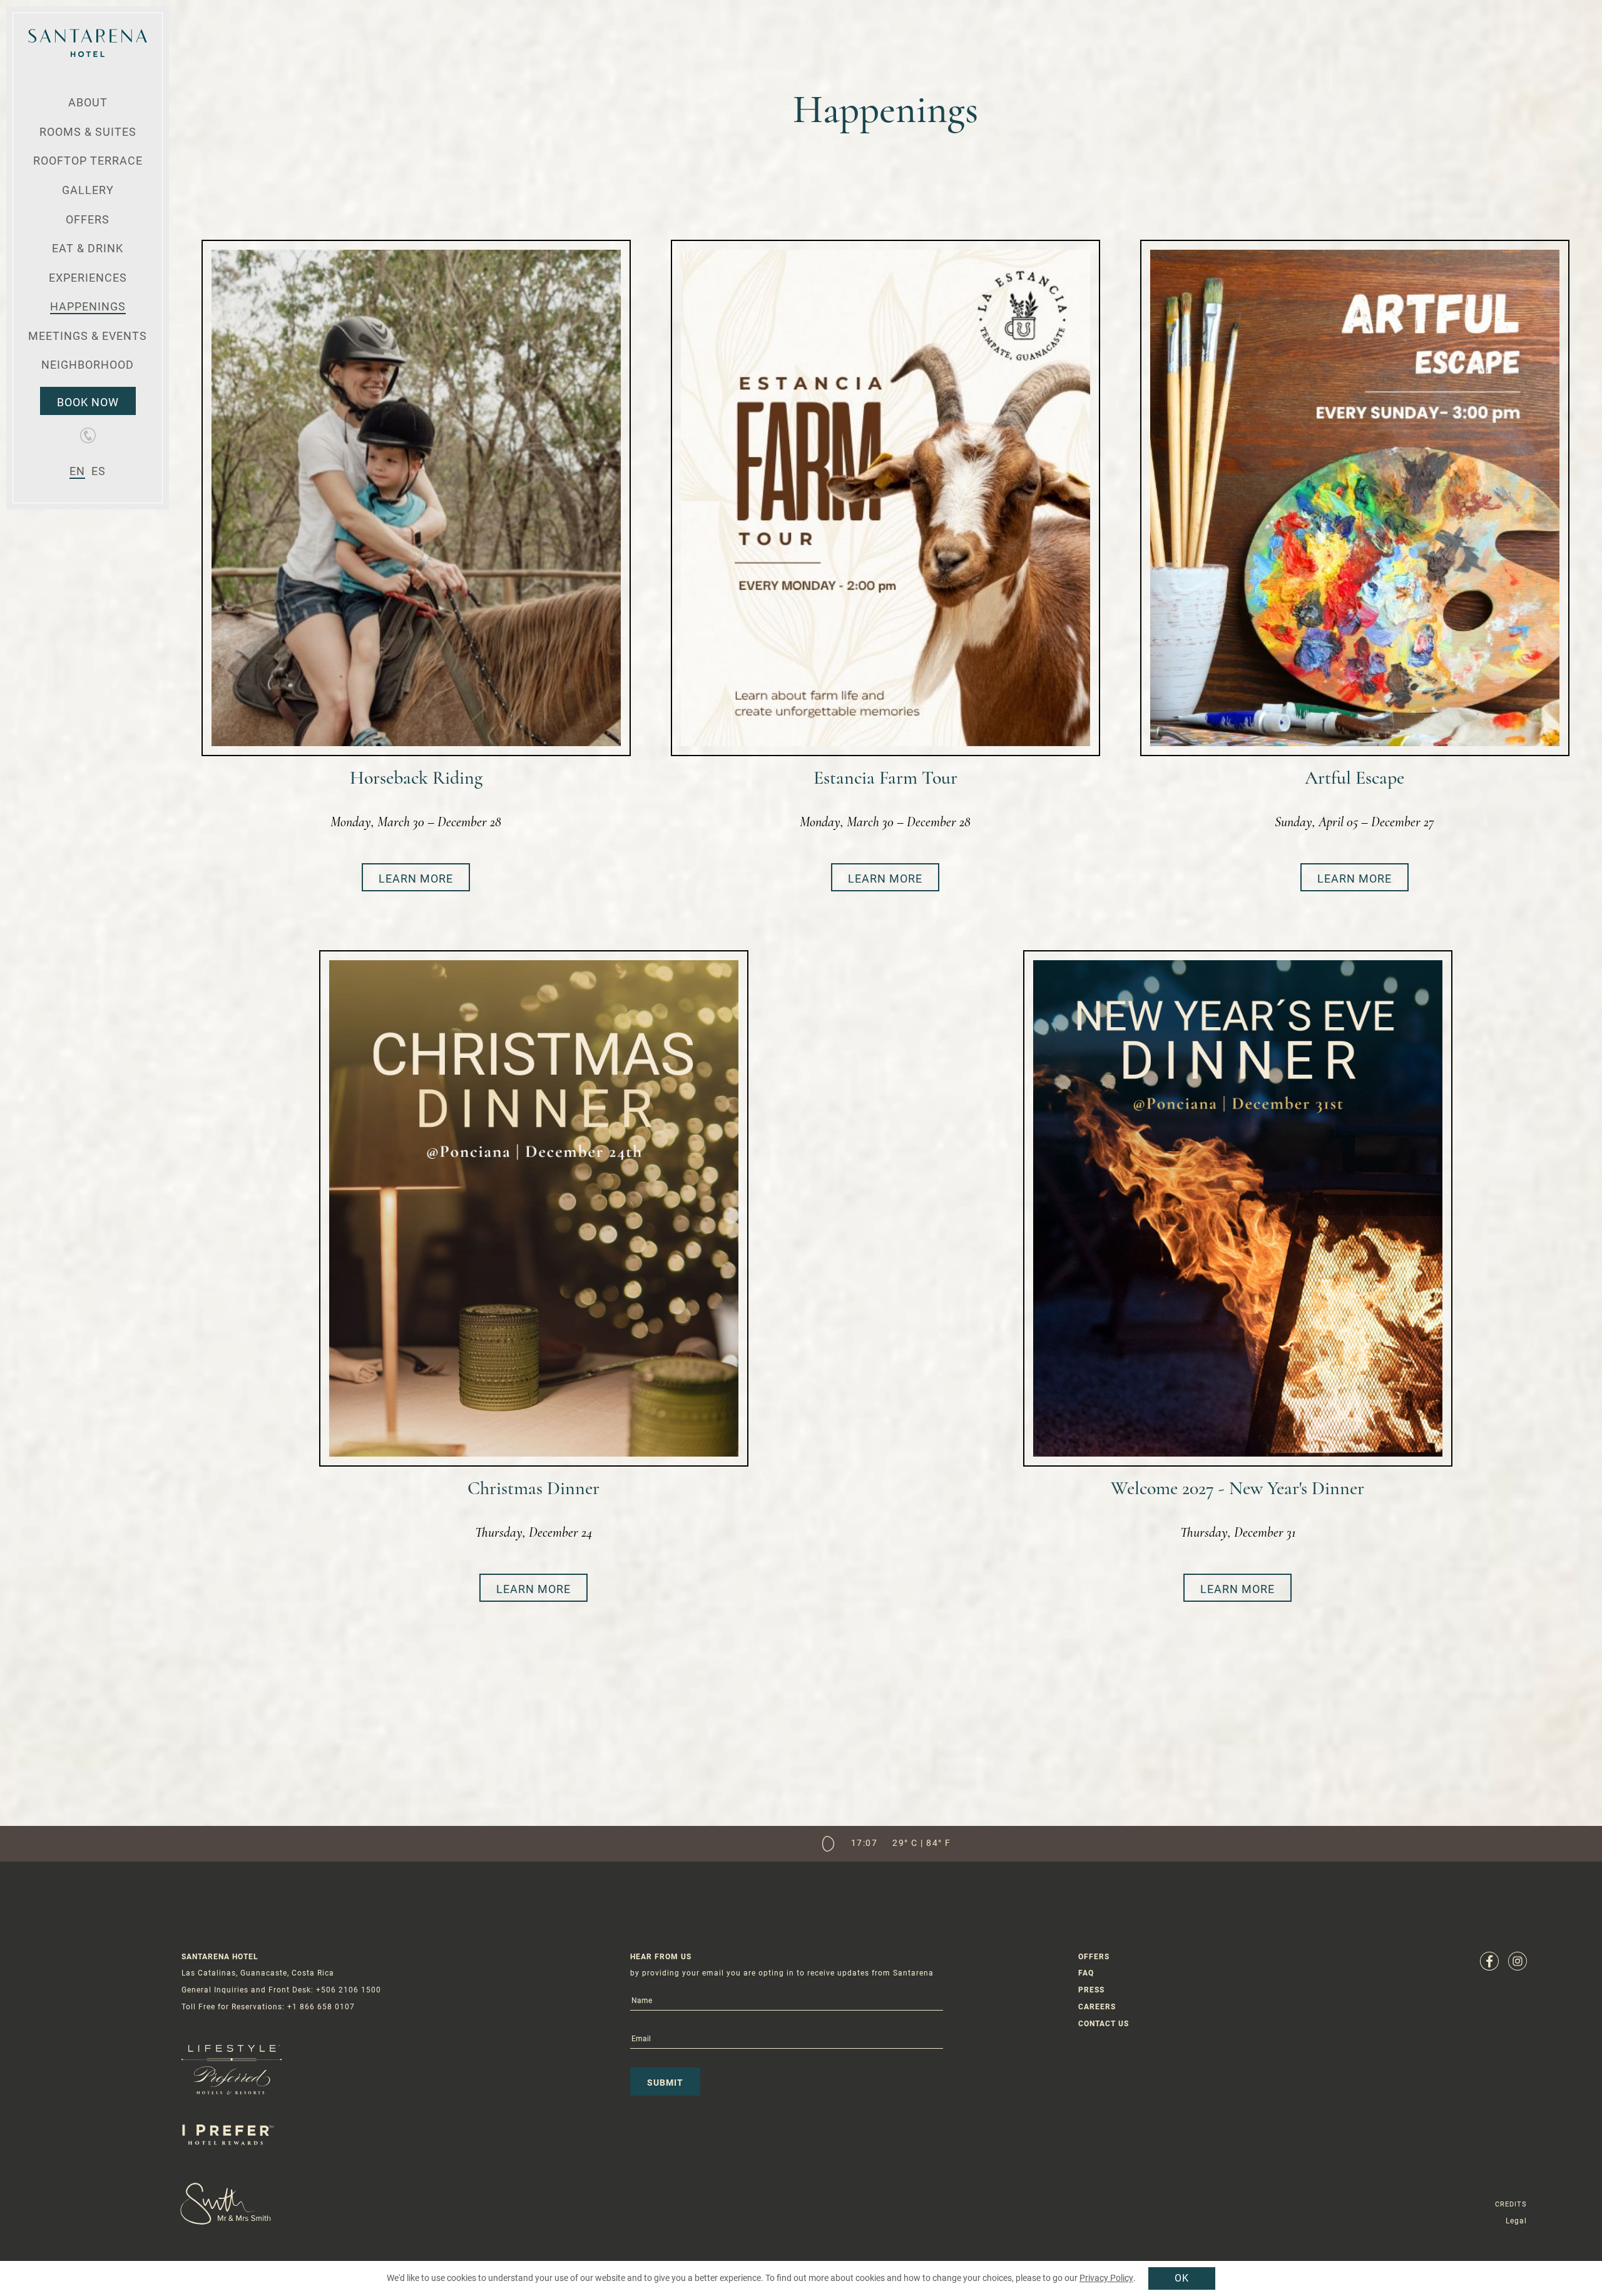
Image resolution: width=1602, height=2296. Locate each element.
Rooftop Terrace (88, 161)
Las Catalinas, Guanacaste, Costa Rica (258, 1973)
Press (1091, 1990)
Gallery (88, 190)
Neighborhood (88, 365)
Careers (1097, 2007)
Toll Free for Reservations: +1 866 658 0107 (268, 2007)
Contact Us (1104, 2024)
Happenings (88, 306)
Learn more (416, 879)
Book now (88, 402)
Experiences (88, 278)
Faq (1086, 1973)
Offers (88, 219)
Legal (1516, 2221)
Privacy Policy (1106, 2278)
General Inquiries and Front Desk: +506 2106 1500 (281, 1990)
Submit (665, 2083)
